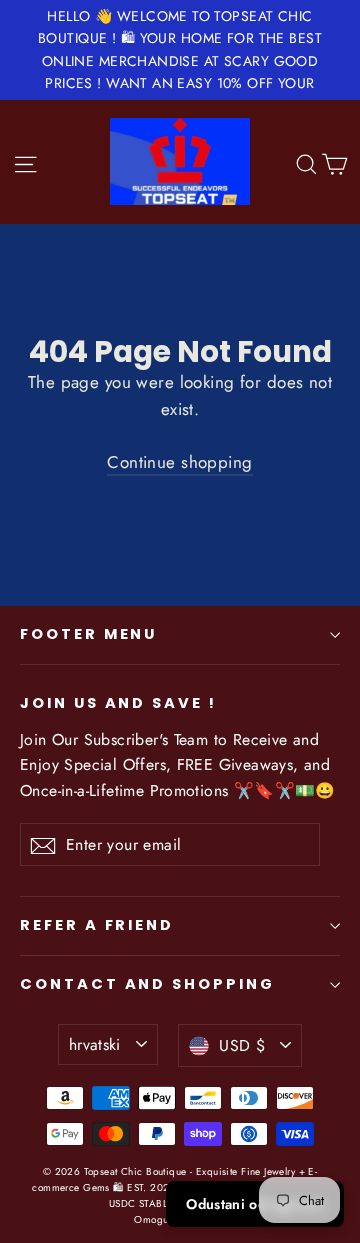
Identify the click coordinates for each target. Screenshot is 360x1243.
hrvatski (95, 1044)
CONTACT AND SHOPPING (147, 984)
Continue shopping (179, 462)
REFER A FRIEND (97, 925)
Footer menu (88, 634)
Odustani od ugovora (255, 1204)
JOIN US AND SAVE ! (118, 703)
